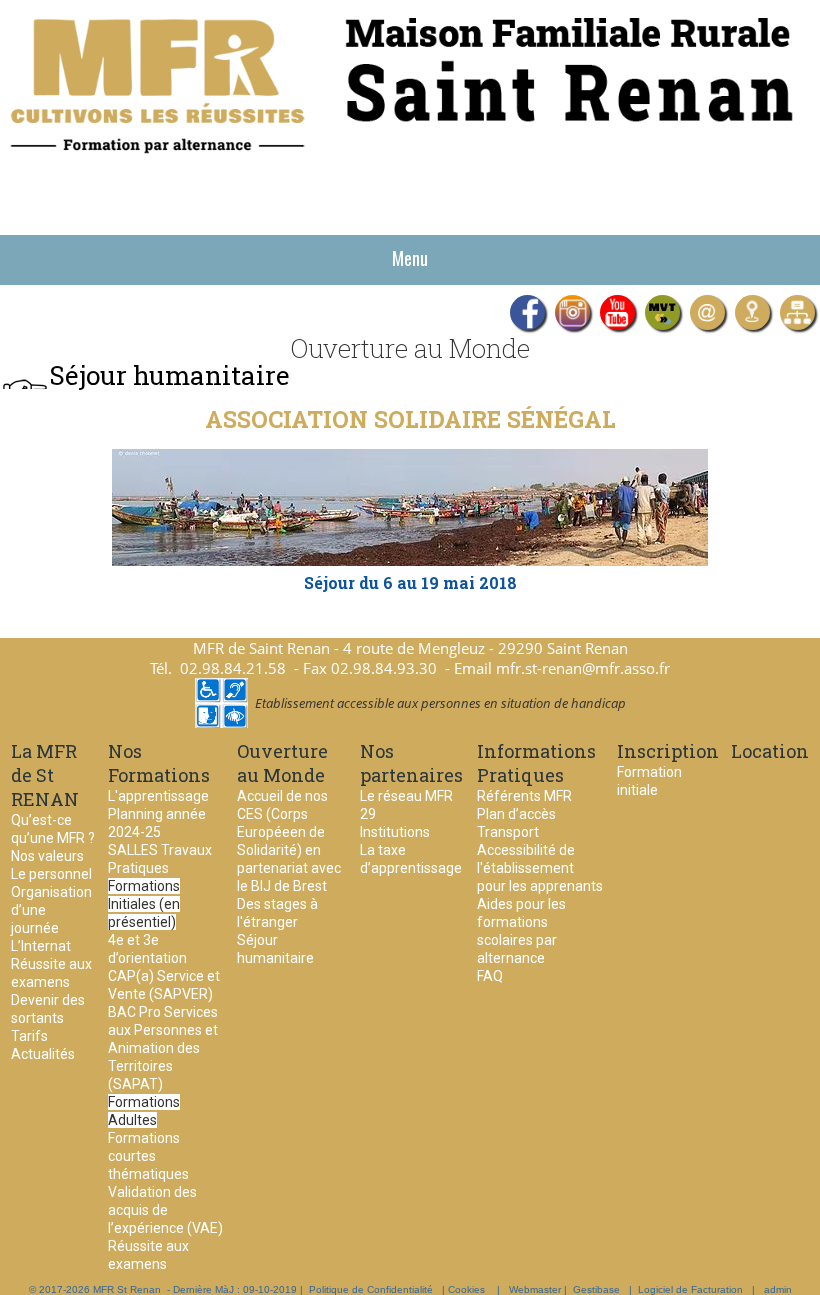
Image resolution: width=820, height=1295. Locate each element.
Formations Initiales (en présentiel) (144, 904)
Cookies (466, 1289)
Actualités (43, 1054)
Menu (410, 258)
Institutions (395, 832)
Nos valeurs (47, 856)
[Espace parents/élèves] (797, 312)
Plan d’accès (516, 814)
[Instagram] (572, 312)
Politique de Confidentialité (371, 1289)
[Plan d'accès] (752, 312)
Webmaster (535, 1289)
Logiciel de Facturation (690, 1289)
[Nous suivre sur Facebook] (527, 312)
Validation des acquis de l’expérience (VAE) (165, 1210)
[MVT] (662, 312)
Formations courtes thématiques (148, 1156)
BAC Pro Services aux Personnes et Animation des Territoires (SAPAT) (163, 1048)
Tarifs (29, 1036)
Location (770, 751)
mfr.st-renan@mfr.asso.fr (583, 668)
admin (778, 1289)
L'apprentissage (158, 796)
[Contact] (707, 312)
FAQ (490, 976)
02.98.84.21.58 (233, 668)
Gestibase (596, 1289)
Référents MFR (524, 796)
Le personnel (51, 874)
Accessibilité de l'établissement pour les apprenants (540, 868)
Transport (508, 832)
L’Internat (41, 946)
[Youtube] (617, 312)
